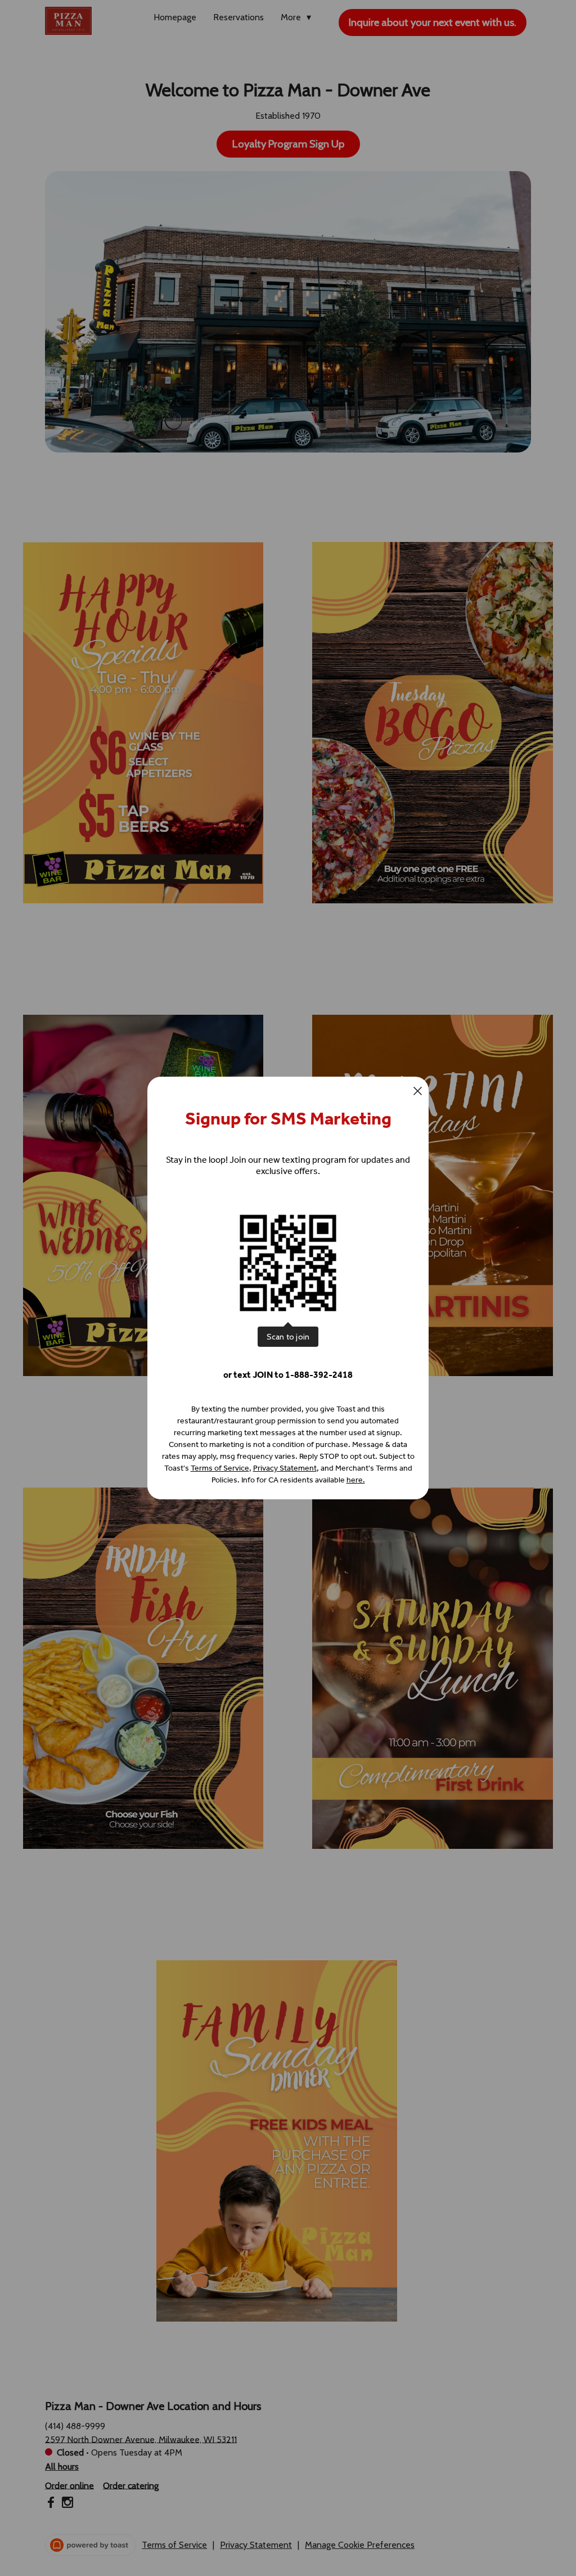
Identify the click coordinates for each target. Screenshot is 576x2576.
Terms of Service (220, 1468)
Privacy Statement (285, 1468)
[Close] (418, 1091)
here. (356, 1480)
